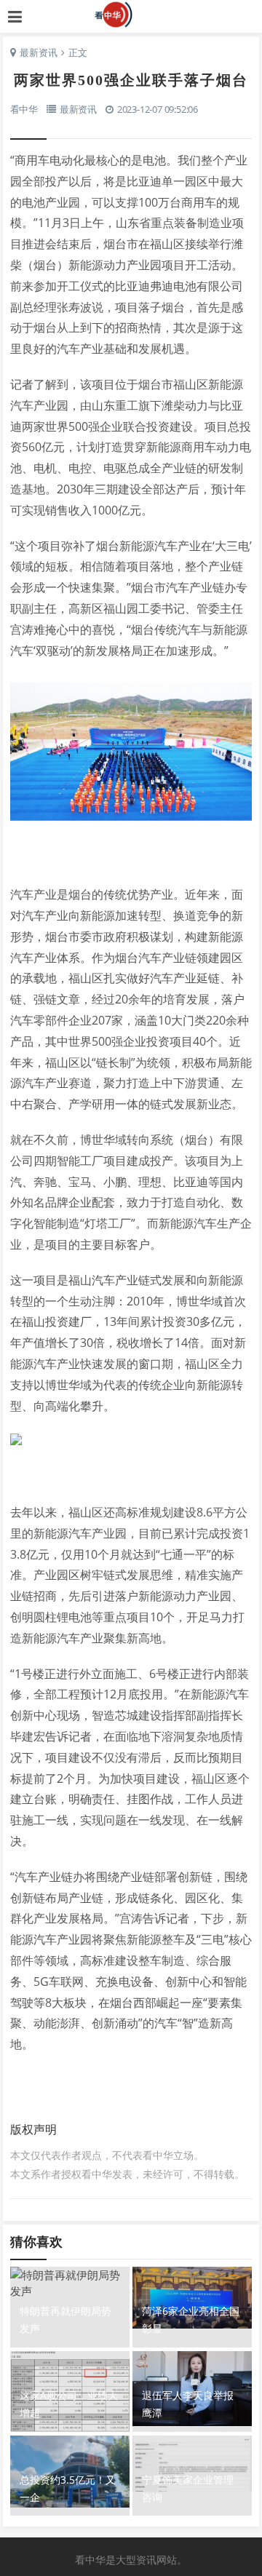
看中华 (131, 15)
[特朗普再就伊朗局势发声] (70, 2285)
